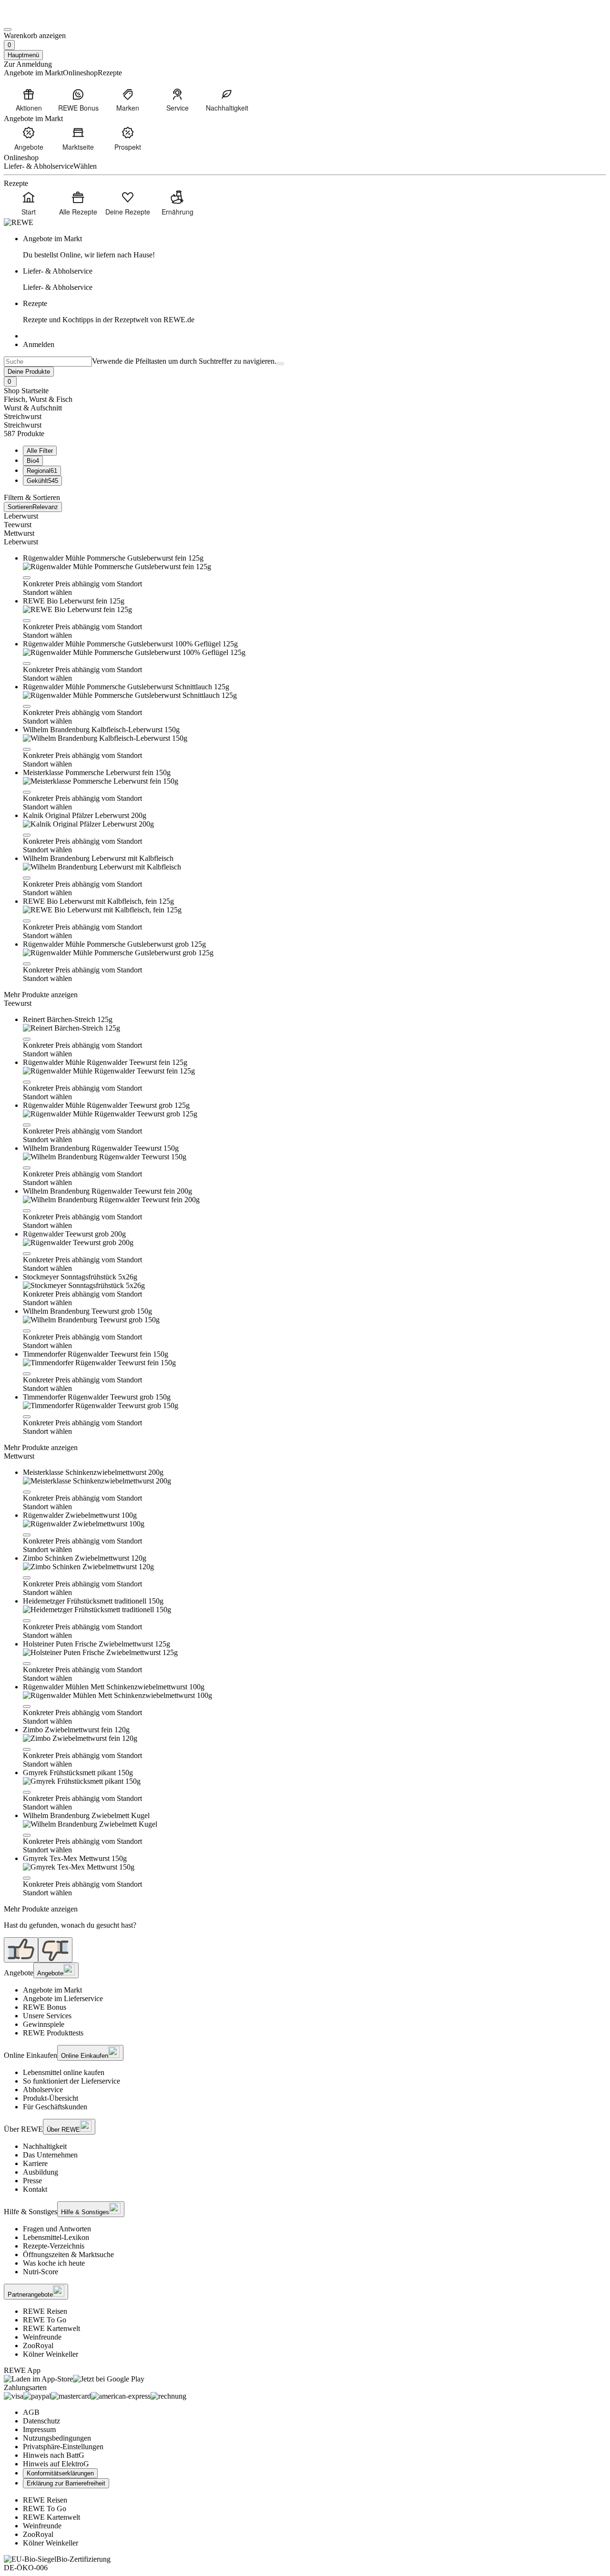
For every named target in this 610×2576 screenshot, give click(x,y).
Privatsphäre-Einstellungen (63, 2447)
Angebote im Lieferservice (63, 1998)
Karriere (35, 2163)
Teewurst (18, 525)
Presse (32, 2181)
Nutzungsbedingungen (57, 2438)
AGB (31, 2412)
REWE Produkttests (53, 2033)
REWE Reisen (45, 2311)
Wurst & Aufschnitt (33, 408)
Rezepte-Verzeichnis (54, 2246)
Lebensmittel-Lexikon (56, 2237)
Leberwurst (21, 516)
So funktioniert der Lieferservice (71, 2081)
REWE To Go (45, 2320)
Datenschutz (41, 2421)
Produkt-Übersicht (51, 2098)
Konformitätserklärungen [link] (60, 2473)
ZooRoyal (38, 2346)
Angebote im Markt (52, 1990)
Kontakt (35, 2189)
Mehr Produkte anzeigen (41, 995)
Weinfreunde (42, 2337)
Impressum (39, 2429)
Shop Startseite (26, 391)
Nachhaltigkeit (45, 2146)
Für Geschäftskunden (55, 2107)
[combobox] (48, 362)
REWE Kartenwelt (51, 2328)
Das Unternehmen (50, 2155)
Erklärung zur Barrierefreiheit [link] (66, 2483)
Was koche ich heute (54, 2263)
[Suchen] (280, 364)
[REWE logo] (19, 222)
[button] (27, 578)
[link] (315, 247)
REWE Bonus (45, 2007)
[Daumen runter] (55, 1950)
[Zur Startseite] (36, 18)
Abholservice (43, 2090)
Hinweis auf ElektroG (56, 2464)
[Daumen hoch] (21, 1950)
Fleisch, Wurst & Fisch (38, 399)
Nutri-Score (41, 2272)
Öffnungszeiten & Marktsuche (68, 2254)
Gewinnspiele (44, 2024)
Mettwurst (19, 533)
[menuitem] (29, 100)
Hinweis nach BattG (54, 2455)
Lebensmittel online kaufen (64, 2072)
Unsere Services (47, 2016)
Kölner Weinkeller (51, 2354)
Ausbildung (41, 2172)
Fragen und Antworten (57, 2229)
